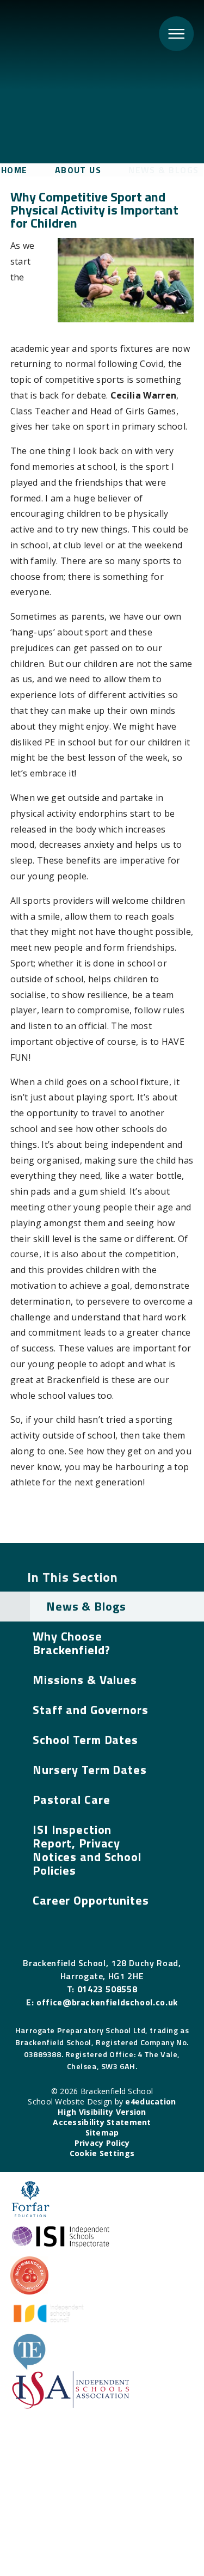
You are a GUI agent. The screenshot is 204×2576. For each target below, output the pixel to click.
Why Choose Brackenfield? (71, 1643)
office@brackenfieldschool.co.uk (107, 2002)
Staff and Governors (91, 1710)
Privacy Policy (102, 2143)
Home (14, 170)
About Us (78, 170)
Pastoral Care (71, 1800)
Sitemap (102, 2133)
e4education (150, 2101)
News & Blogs (163, 170)
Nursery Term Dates (90, 1770)
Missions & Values (85, 1680)
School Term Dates (85, 1740)
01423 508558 (107, 1989)
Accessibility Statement (102, 2122)
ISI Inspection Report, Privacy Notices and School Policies (87, 1850)
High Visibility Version (102, 2112)
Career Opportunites (91, 1900)
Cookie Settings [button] (102, 2153)
